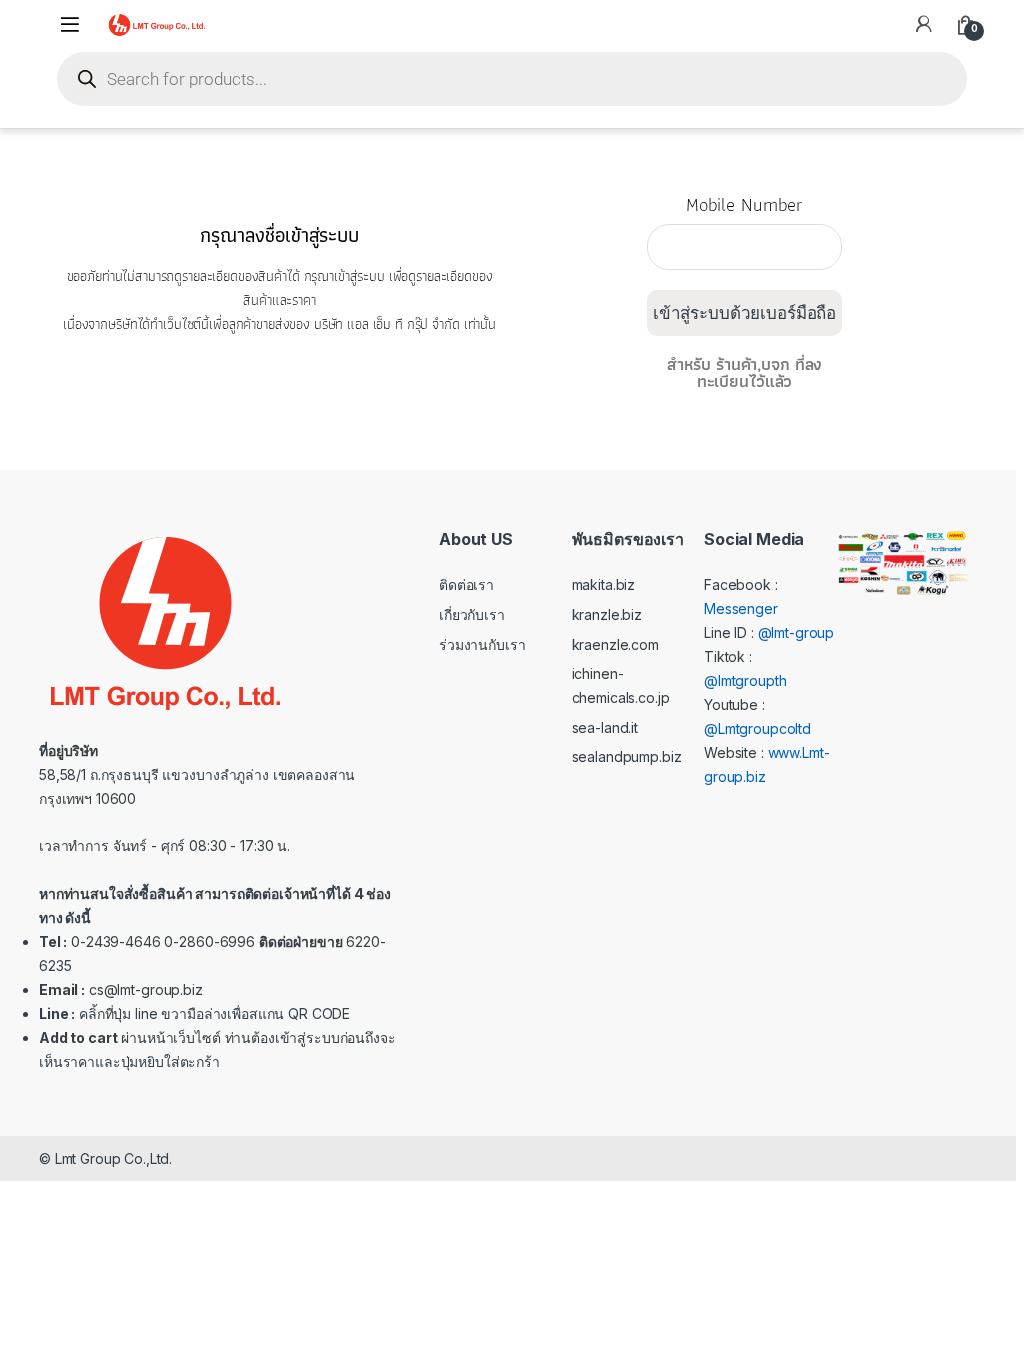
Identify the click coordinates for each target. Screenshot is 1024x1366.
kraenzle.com (615, 644)
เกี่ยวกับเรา (472, 614)
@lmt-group (796, 632)
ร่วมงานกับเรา (482, 644)
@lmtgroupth (745, 680)
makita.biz (604, 584)
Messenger (741, 608)
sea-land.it (605, 727)
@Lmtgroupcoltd (757, 728)
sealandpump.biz (627, 756)
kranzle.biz (607, 614)
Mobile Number (744, 212)
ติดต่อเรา (466, 584)
